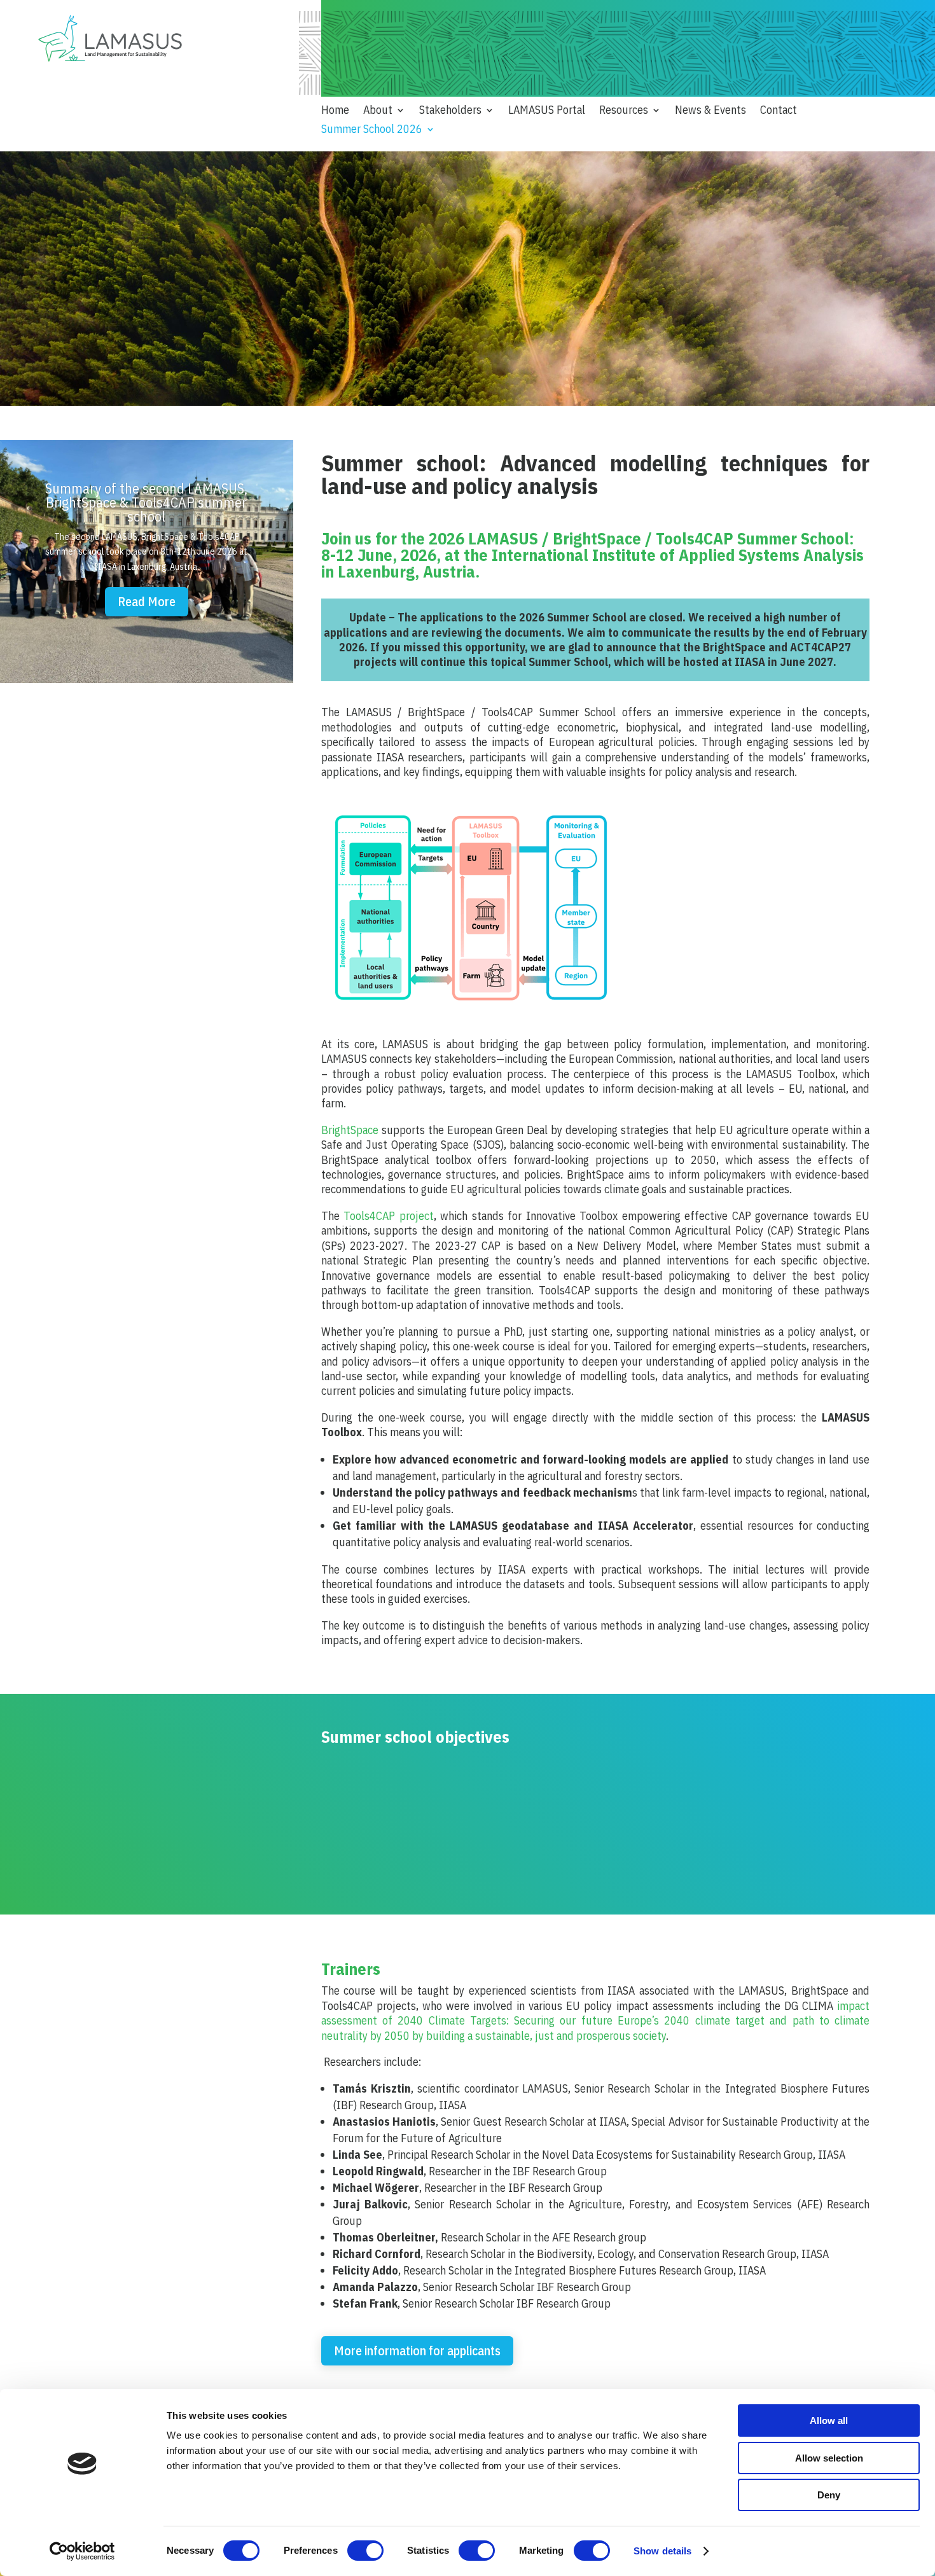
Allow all (829, 2420)
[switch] (365, 2551)
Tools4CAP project (389, 1216)
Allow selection (829, 2458)
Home (335, 111)
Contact (779, 111)
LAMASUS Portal (547, 111)
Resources (624, 111)
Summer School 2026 (372, 130)
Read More (147, 601)
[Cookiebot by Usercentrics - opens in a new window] (82, 2551)
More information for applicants (417, 2351)
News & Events (710, 111)
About (378, 111)
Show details (662, 2551)
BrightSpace (350, 1130)
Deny (829, 2495)
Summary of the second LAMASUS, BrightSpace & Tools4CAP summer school (146, 502)
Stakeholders (450, 111)
